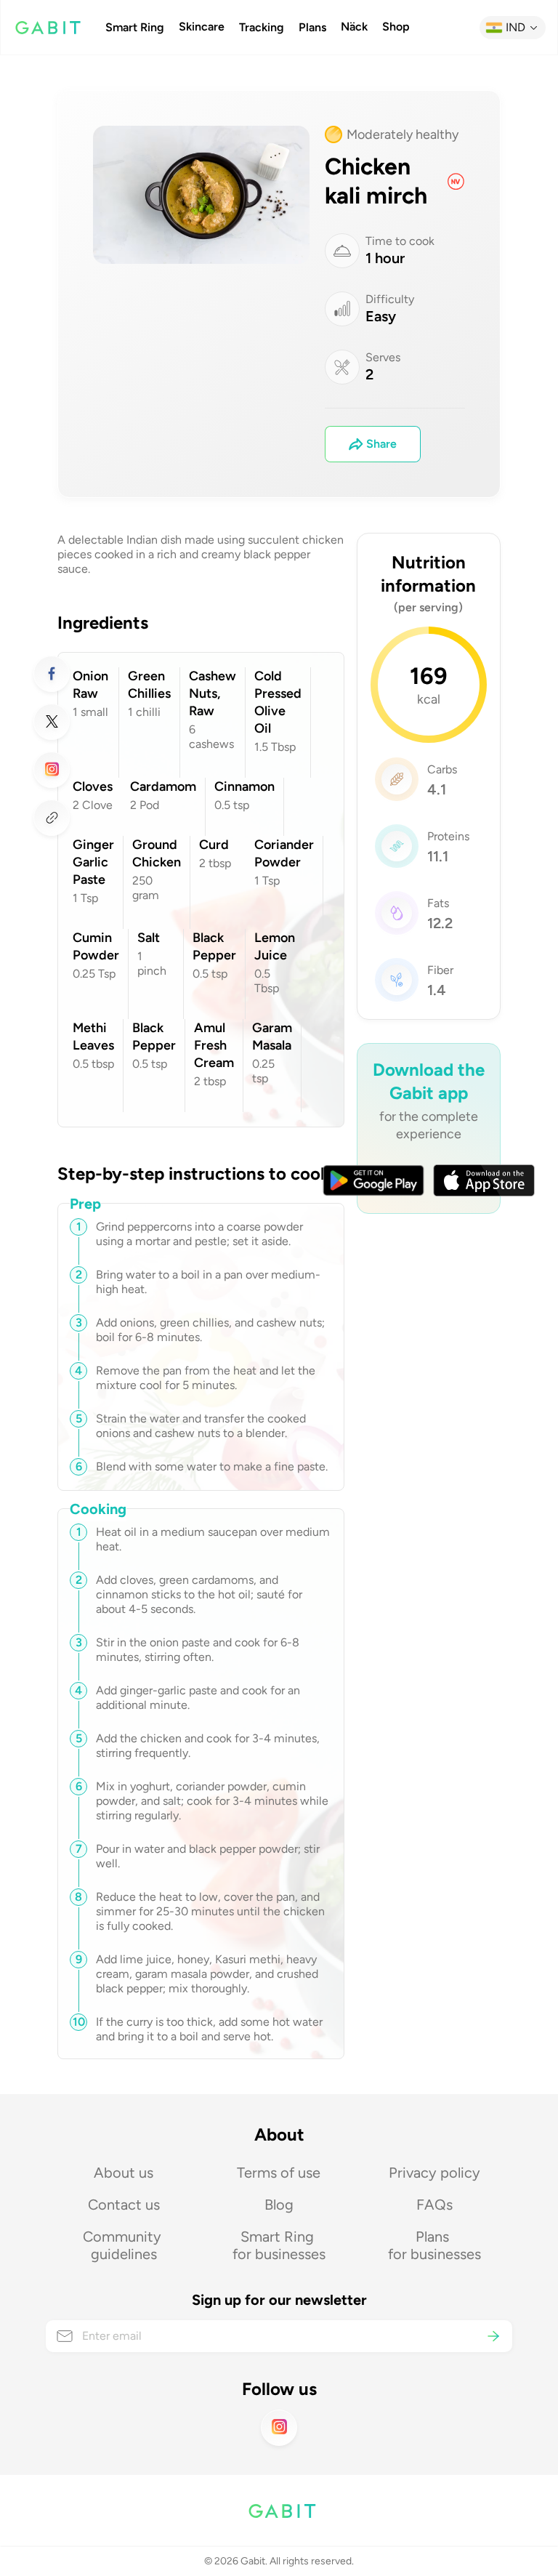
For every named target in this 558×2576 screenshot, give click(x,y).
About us (124, 2173)
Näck (354, 27)
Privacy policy (434, 2173)
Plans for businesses (434, 2245)
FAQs (434, 2205)
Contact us (124, 2205)
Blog (279, 2205)
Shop (396, 27)
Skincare (202, 27)
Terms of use (279, 2173)
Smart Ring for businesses (279, 2245)
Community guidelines (124, 2245)
